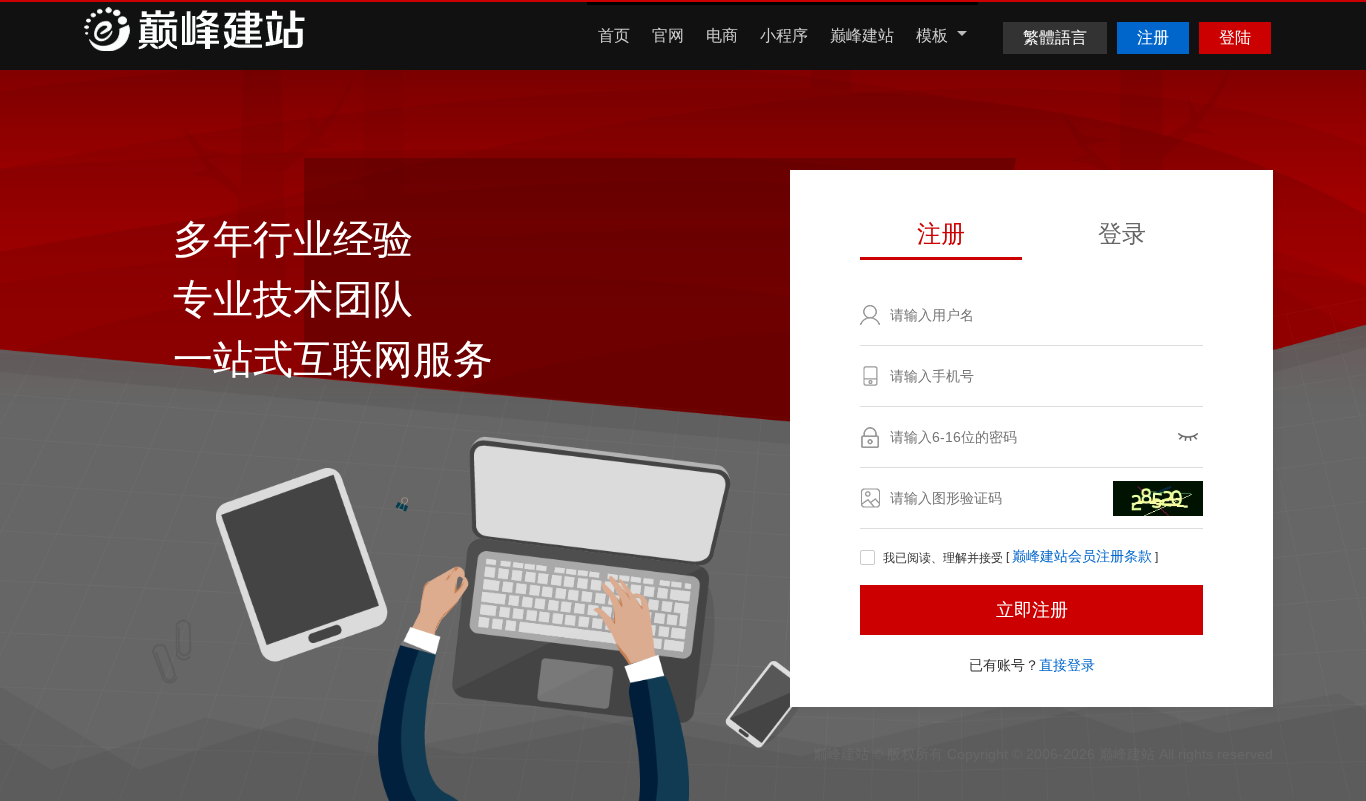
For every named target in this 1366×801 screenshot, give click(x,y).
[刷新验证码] (1158, 498)
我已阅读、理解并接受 (943, 558)
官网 (668, 35)
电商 (722, 35)
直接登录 (1067, 665)
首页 (614, 35)
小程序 (784, 35)
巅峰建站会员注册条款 (1082, 557)
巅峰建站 (862, 35)
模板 (934, 35)
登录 (1122, 233)
